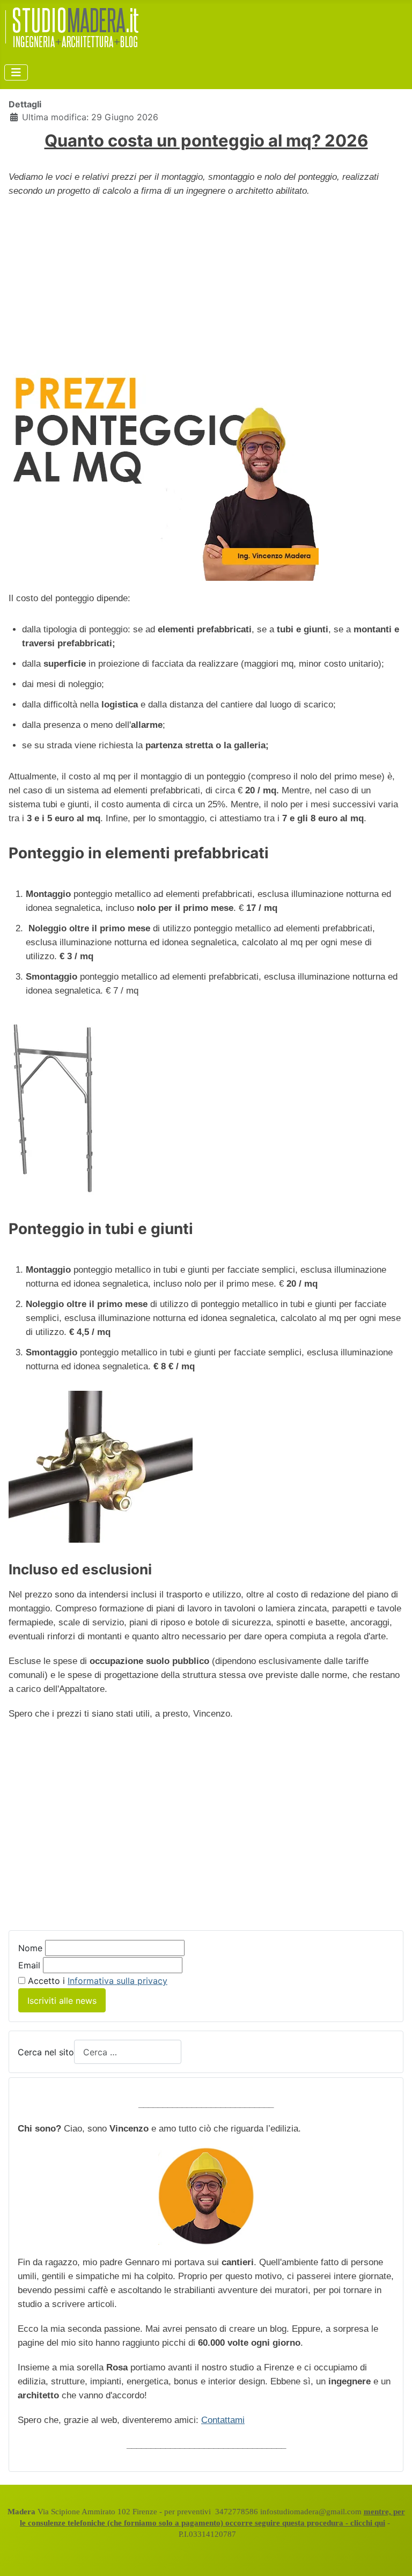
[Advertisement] (206, 284)
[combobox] (128, 2052)
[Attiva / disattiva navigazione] (16, 72)
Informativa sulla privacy (117, 1981)
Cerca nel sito (46, 2052)
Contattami (223, 2420)
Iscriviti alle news (62, 2001)
